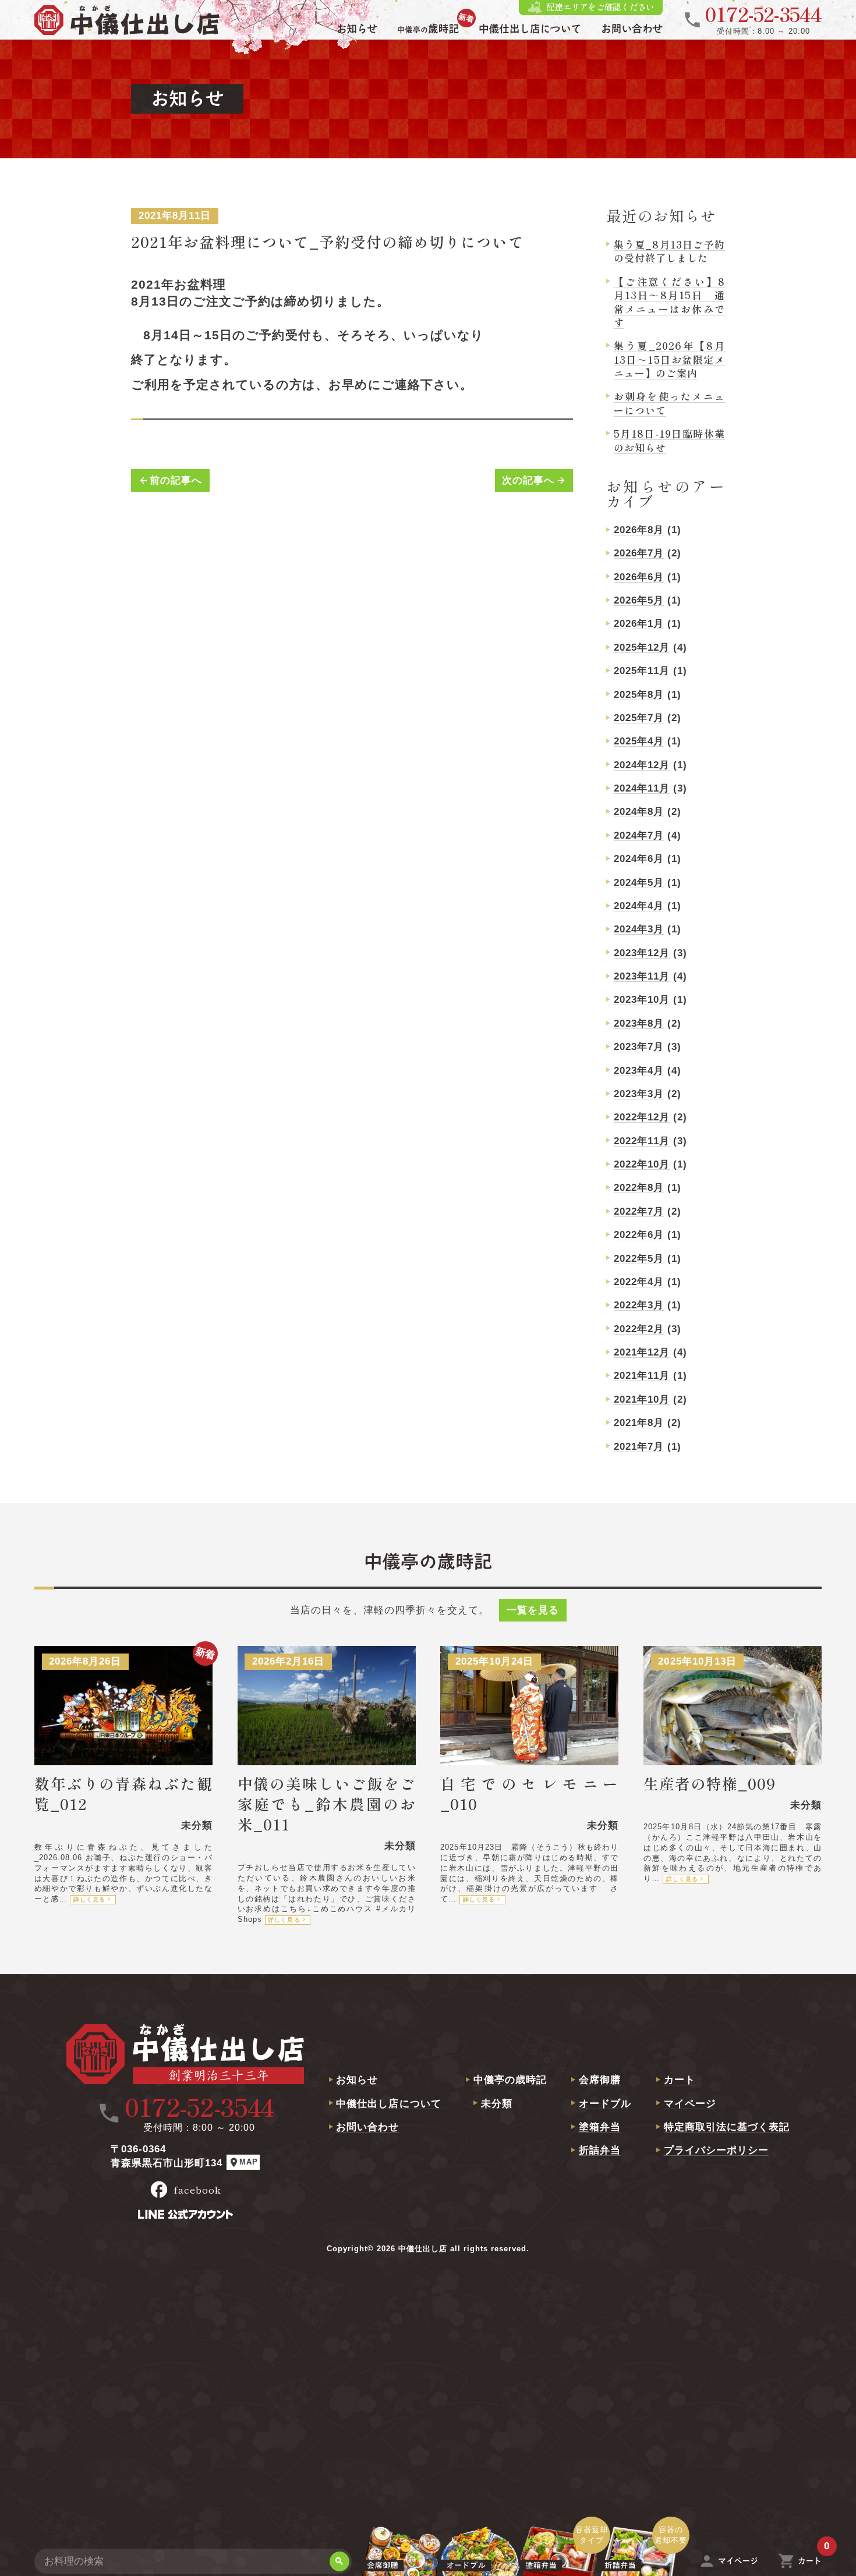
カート (680, 2080)
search (339, 2561)
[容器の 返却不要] (639, 2561)
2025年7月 (639, 718)
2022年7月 (639, 1211)
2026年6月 (639, 577)
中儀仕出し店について (388, 2104)
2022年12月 (642, 1117)
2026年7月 (639, 553)
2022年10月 (642, 1164)
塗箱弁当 (600, 2127)
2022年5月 (639, 1259)
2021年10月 (642, 1399)
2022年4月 (639, 1282)
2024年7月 (639, 835)
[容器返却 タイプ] (560, 2561)
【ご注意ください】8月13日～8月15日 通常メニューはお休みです (669, 302)
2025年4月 (639, 741)
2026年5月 (639, 600)
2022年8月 (639, 1188)
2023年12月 (642, 953)
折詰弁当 (600, 2150)
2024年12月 (642, 765)
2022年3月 (639, 1305)
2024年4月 (639, 906)
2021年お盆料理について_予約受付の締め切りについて (328, 241)
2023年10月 (642, 1000)
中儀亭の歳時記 (510, 2080)
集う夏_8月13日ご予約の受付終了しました (669, 251)
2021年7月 (639, 1447)
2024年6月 (639, 859)
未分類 (497, 2104)
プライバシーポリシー (716, 2150)
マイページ (690, 2104)
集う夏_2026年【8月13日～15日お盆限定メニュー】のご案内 (669, 359)
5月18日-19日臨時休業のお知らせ (669, 440)
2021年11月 (642, 1376)
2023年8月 (639, 1023)
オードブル (605, 2104)
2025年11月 (642, 671)
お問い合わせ (367, 2127)
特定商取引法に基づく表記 (727, 2127)
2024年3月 (639, 929)
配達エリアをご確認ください (600, 7)
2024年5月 (639, 883)
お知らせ (357, 2080)
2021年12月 (642, 1352)
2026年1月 (639, 624)
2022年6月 (639, 1235)
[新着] (428, 31)
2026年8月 (639, 530)
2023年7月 (639, 1047)
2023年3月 (639, 1094)
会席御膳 (600, 2080)
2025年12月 (642, 647)
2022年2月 (639, 1329)
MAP (243, 2162)
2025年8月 (639, 695)
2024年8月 (639, 812)
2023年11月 (642, 976)
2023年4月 (639, 1071)
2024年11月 (642, 788)
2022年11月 (642, 1141)
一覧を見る (533, 1610)
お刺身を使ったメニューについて (669, 403)
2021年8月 (639, 1423)
